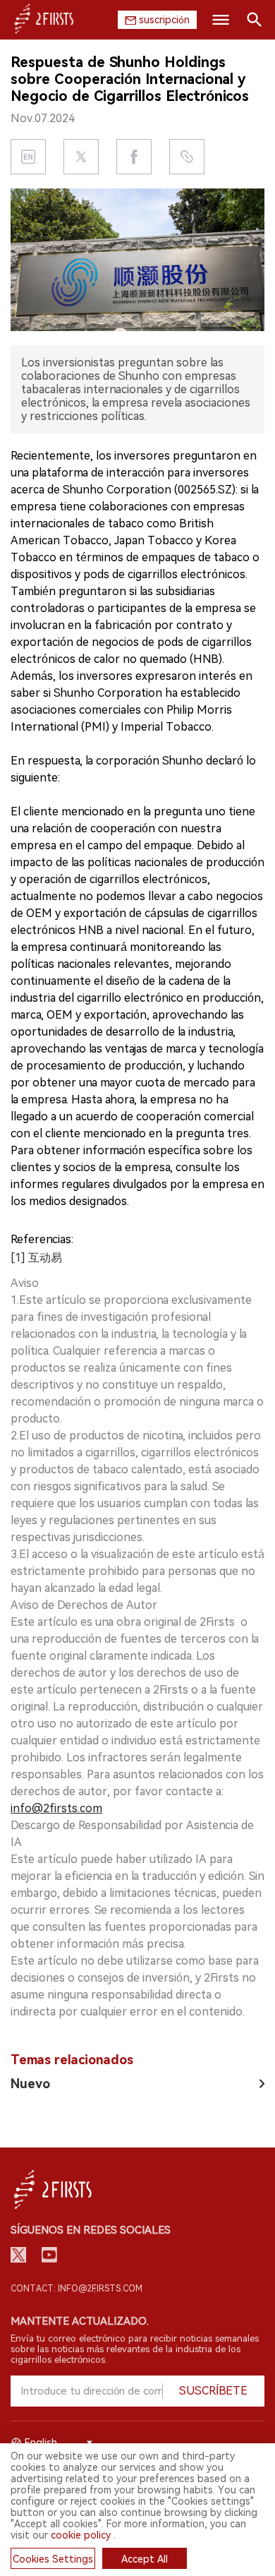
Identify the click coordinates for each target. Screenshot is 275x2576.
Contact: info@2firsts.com (77, 2289)
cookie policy (81, 2535)
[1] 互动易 (36, 1258)
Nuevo (30, 2084)
